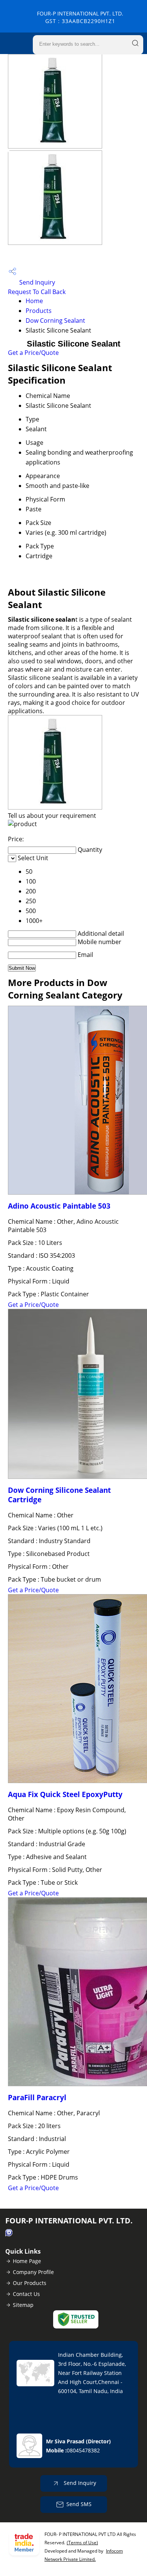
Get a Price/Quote (33, 353)
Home (34, 301)
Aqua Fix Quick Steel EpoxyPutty (65, 1794)
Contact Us (26, 2294)
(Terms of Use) (82, 2543)
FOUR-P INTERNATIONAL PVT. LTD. (80, 17)
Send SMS (79, 2504)
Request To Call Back (37, 292)
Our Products (30, 2283)
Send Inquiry (36, 282)
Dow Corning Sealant (55, 320)
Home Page (27, 2261)
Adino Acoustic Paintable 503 (59, 1206)
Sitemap (23, 2305)
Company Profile (33, 2272)
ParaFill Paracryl (37, 2097)
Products (39, 311)
